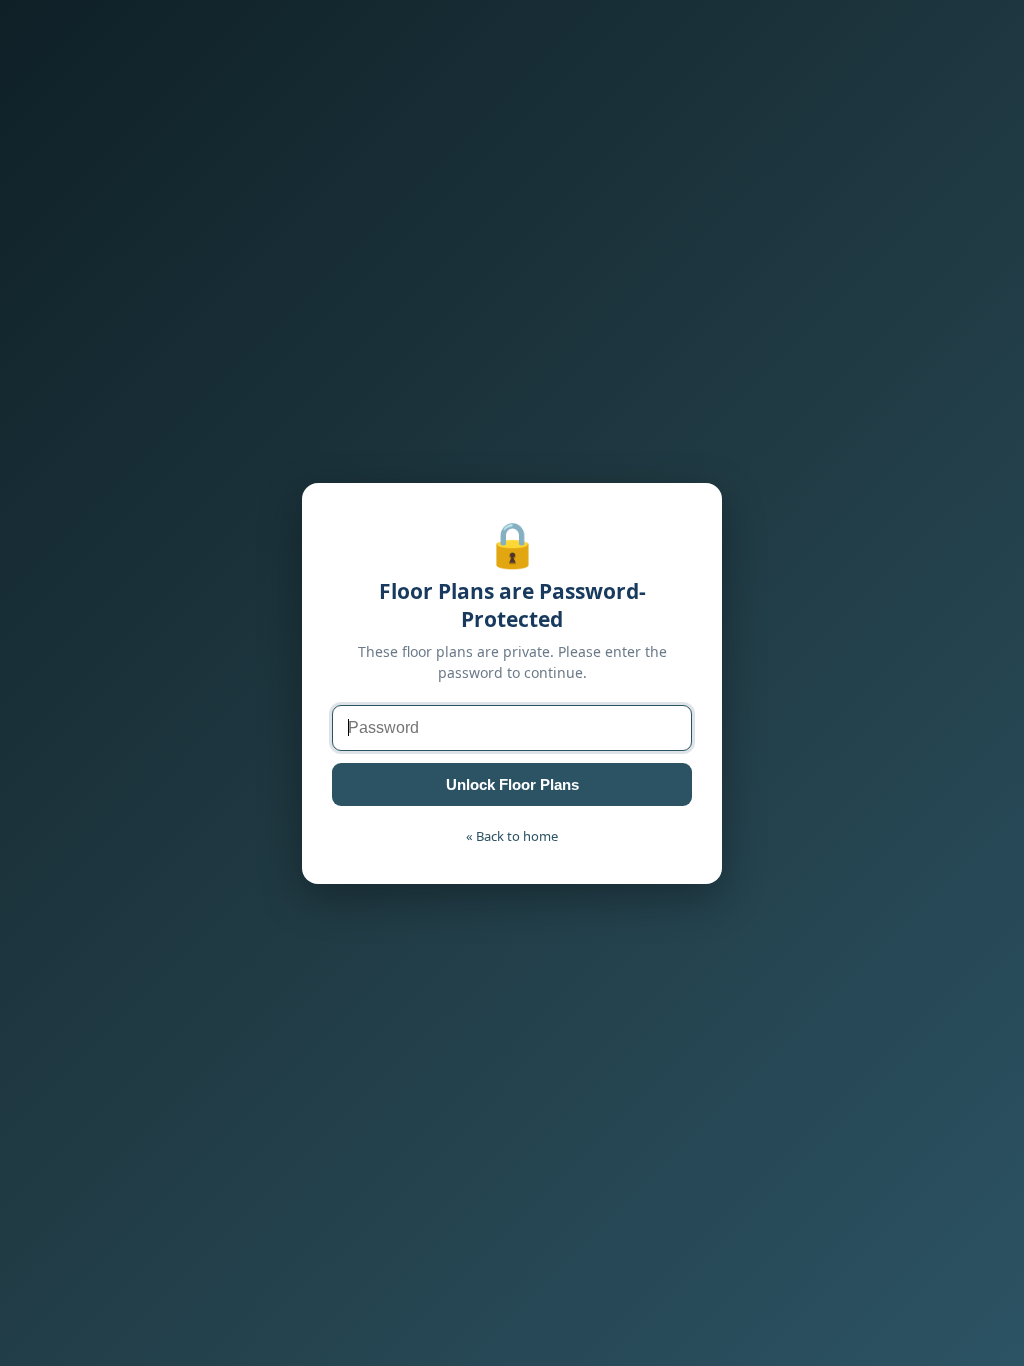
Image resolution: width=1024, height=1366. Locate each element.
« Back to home (512, 836)
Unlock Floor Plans (512, 784)
